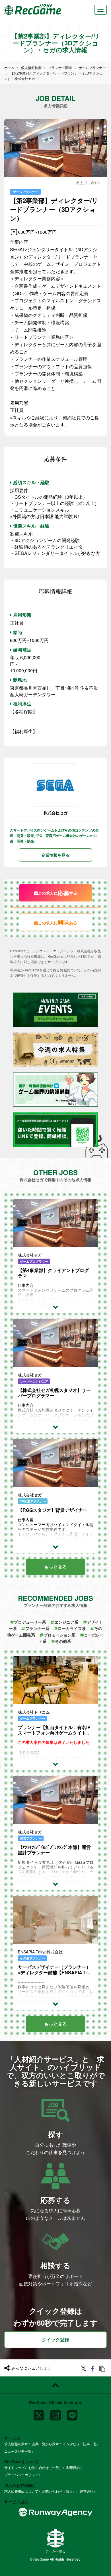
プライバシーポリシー (21, 2475)
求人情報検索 (31, 68)
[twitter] (84, 2369)
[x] (39, 2413)
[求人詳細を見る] (55, 1307)
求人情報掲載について (21, 2491)
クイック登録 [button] (55, 2339)
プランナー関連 (60, 68)
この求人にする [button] (57, 893)
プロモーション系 (59, 1635)
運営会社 (87, 2491)
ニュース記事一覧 (18, 2451)
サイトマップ (14, 2467)
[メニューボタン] (100, 10)
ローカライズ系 (72, 1628)
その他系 (63, 1641)
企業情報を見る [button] (55, 855)
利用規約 (73, 2467)
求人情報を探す (16, 2444)
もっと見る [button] (55, 1567)
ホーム (9, 68)
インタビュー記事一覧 (80, 2444)
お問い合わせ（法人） (59, 2491)
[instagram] (55, 2413)
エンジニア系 (66, 1622)
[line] (72, 2413)
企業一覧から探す (45, 2444)
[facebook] (93, 2369)
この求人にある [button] (57, 922)
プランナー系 (37, 1628)
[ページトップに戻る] (55, 2385)
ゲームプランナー (92, 68)
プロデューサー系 (30, 1622)
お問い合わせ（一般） (45, 2467)
